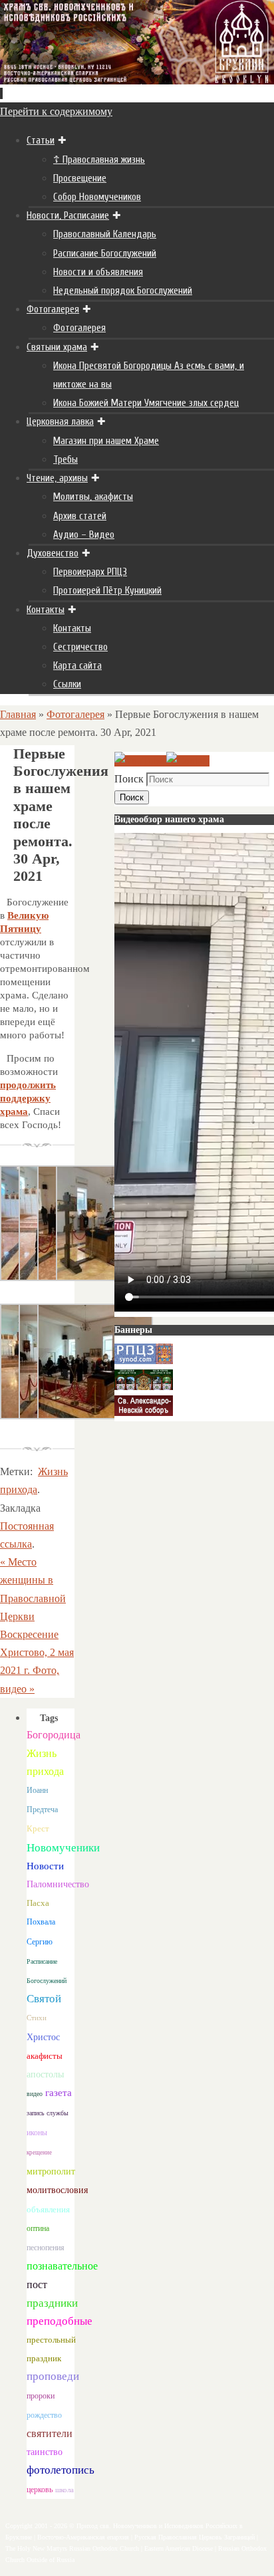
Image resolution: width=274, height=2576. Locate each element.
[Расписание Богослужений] (188, 761)
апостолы (45, 2074)
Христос (43, 2037)
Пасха (38, 1903)
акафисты (45, 2056)
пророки (41, 2396)
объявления (48, 2209)
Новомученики (63, 1848)
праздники (52, 2303)
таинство (45, 2452)
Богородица (54, 1735)
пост (37, 2284)
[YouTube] (140, 761)
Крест (38, 1829)
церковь (40, 2490)
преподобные (60, 2321)
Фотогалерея (75, 714)
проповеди (53, 2376)
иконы (37, 2133)
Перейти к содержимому (56, 111)
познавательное (62, 2266)
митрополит (51, 2171)
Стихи (37, 2018)
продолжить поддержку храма (28, 1098)
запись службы (48, 2113)
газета (59, 2092)
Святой (44, 1999)
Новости (45, 1866)
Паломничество (58, 1884)
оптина (38, 2229)
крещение (39, 2153)
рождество (44, 2415)
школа (65, 2490)
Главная (18, 714)
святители (50, 2433)
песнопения (46, 2248)
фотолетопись (61, 2470)
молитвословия (57, 2190)
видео (35, 2094)
